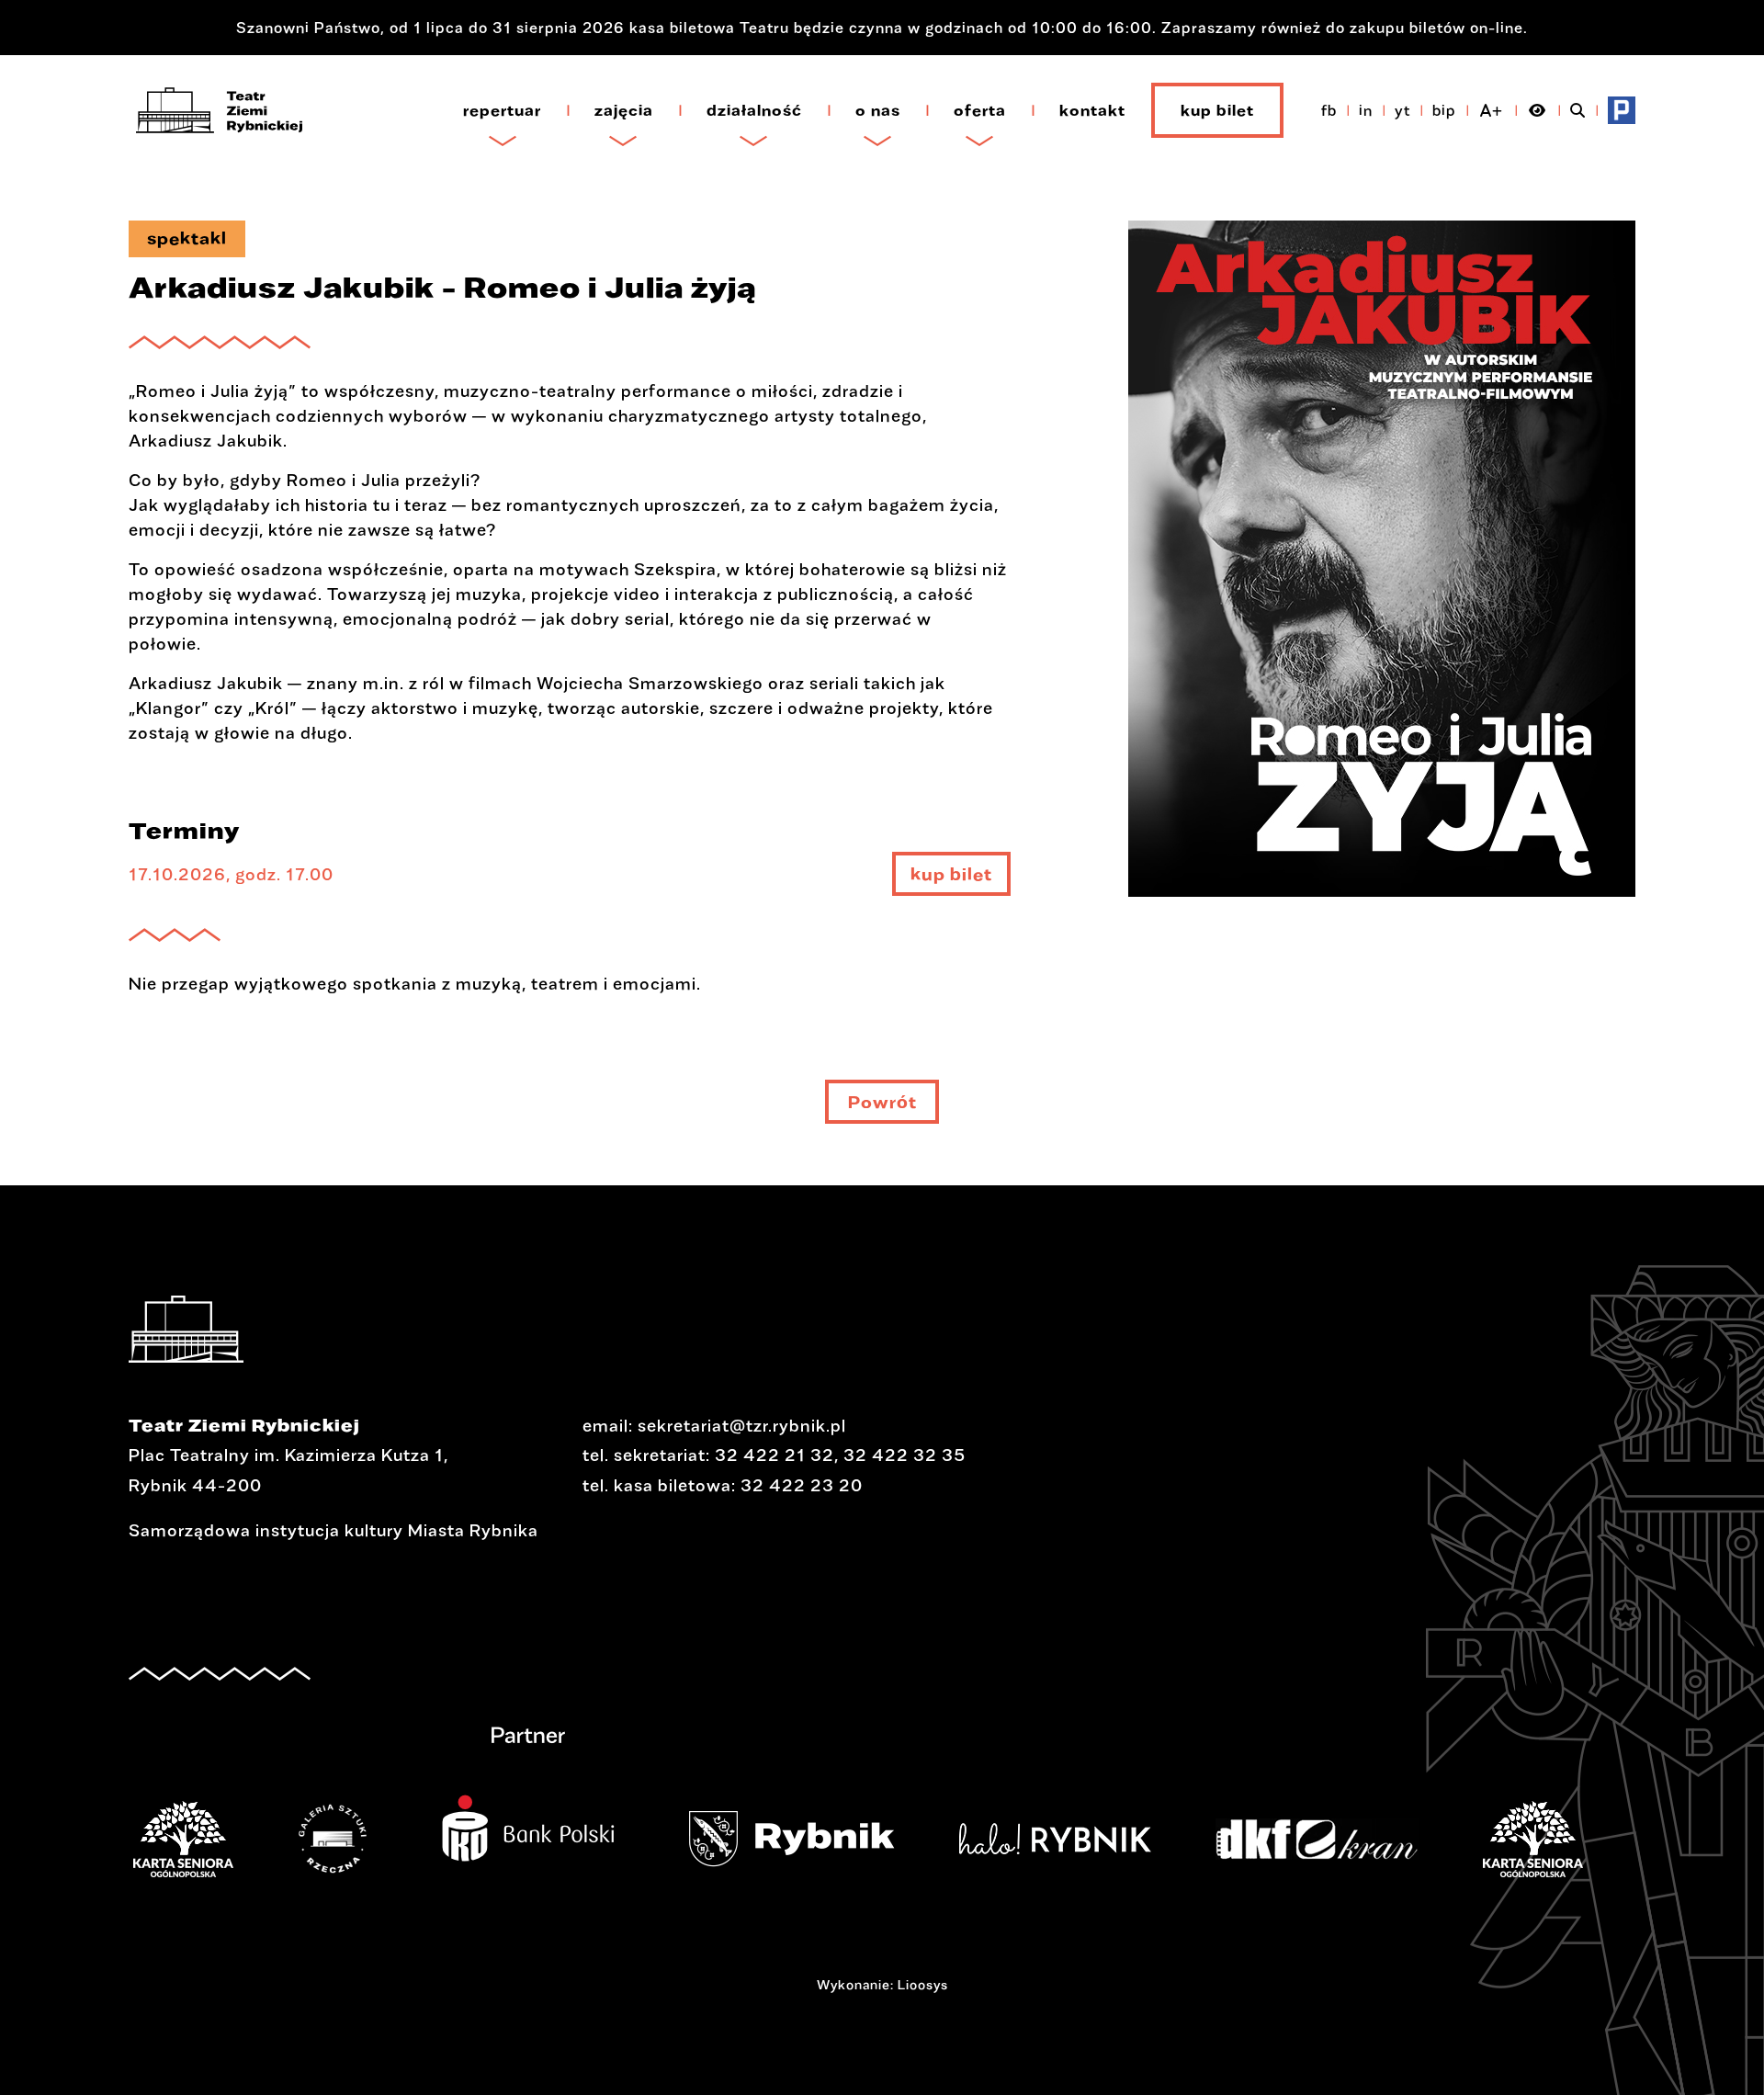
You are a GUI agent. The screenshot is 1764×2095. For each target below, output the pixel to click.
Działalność (754, 110)
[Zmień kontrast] (1538, 110)
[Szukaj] (1578, 110)
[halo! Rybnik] (918, 1839)
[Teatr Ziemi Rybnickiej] (219, 110)
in (1366, 110)
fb (1329, 110)
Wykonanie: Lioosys (882, 1984)
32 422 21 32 (775, 1455)
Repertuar (502, 110)
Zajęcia (624, 110)
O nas (878, 110)
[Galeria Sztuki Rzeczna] (196, 1839)
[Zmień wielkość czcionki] (1492, 110)
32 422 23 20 (802, 1485)
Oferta (980, 110)
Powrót (882, 1102)
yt (1402, 110)
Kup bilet (1217, 110)
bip (1444, 110)
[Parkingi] (1622, 110)
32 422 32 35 (905, 1455)
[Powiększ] (1382, 571)
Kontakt (1092, 110)
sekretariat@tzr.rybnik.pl (742, 1425)
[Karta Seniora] (1396, 1839)
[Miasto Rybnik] (655, 1839)
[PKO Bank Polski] (391, 1817)
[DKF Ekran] (1180, 1839)
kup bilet (951, 880)
